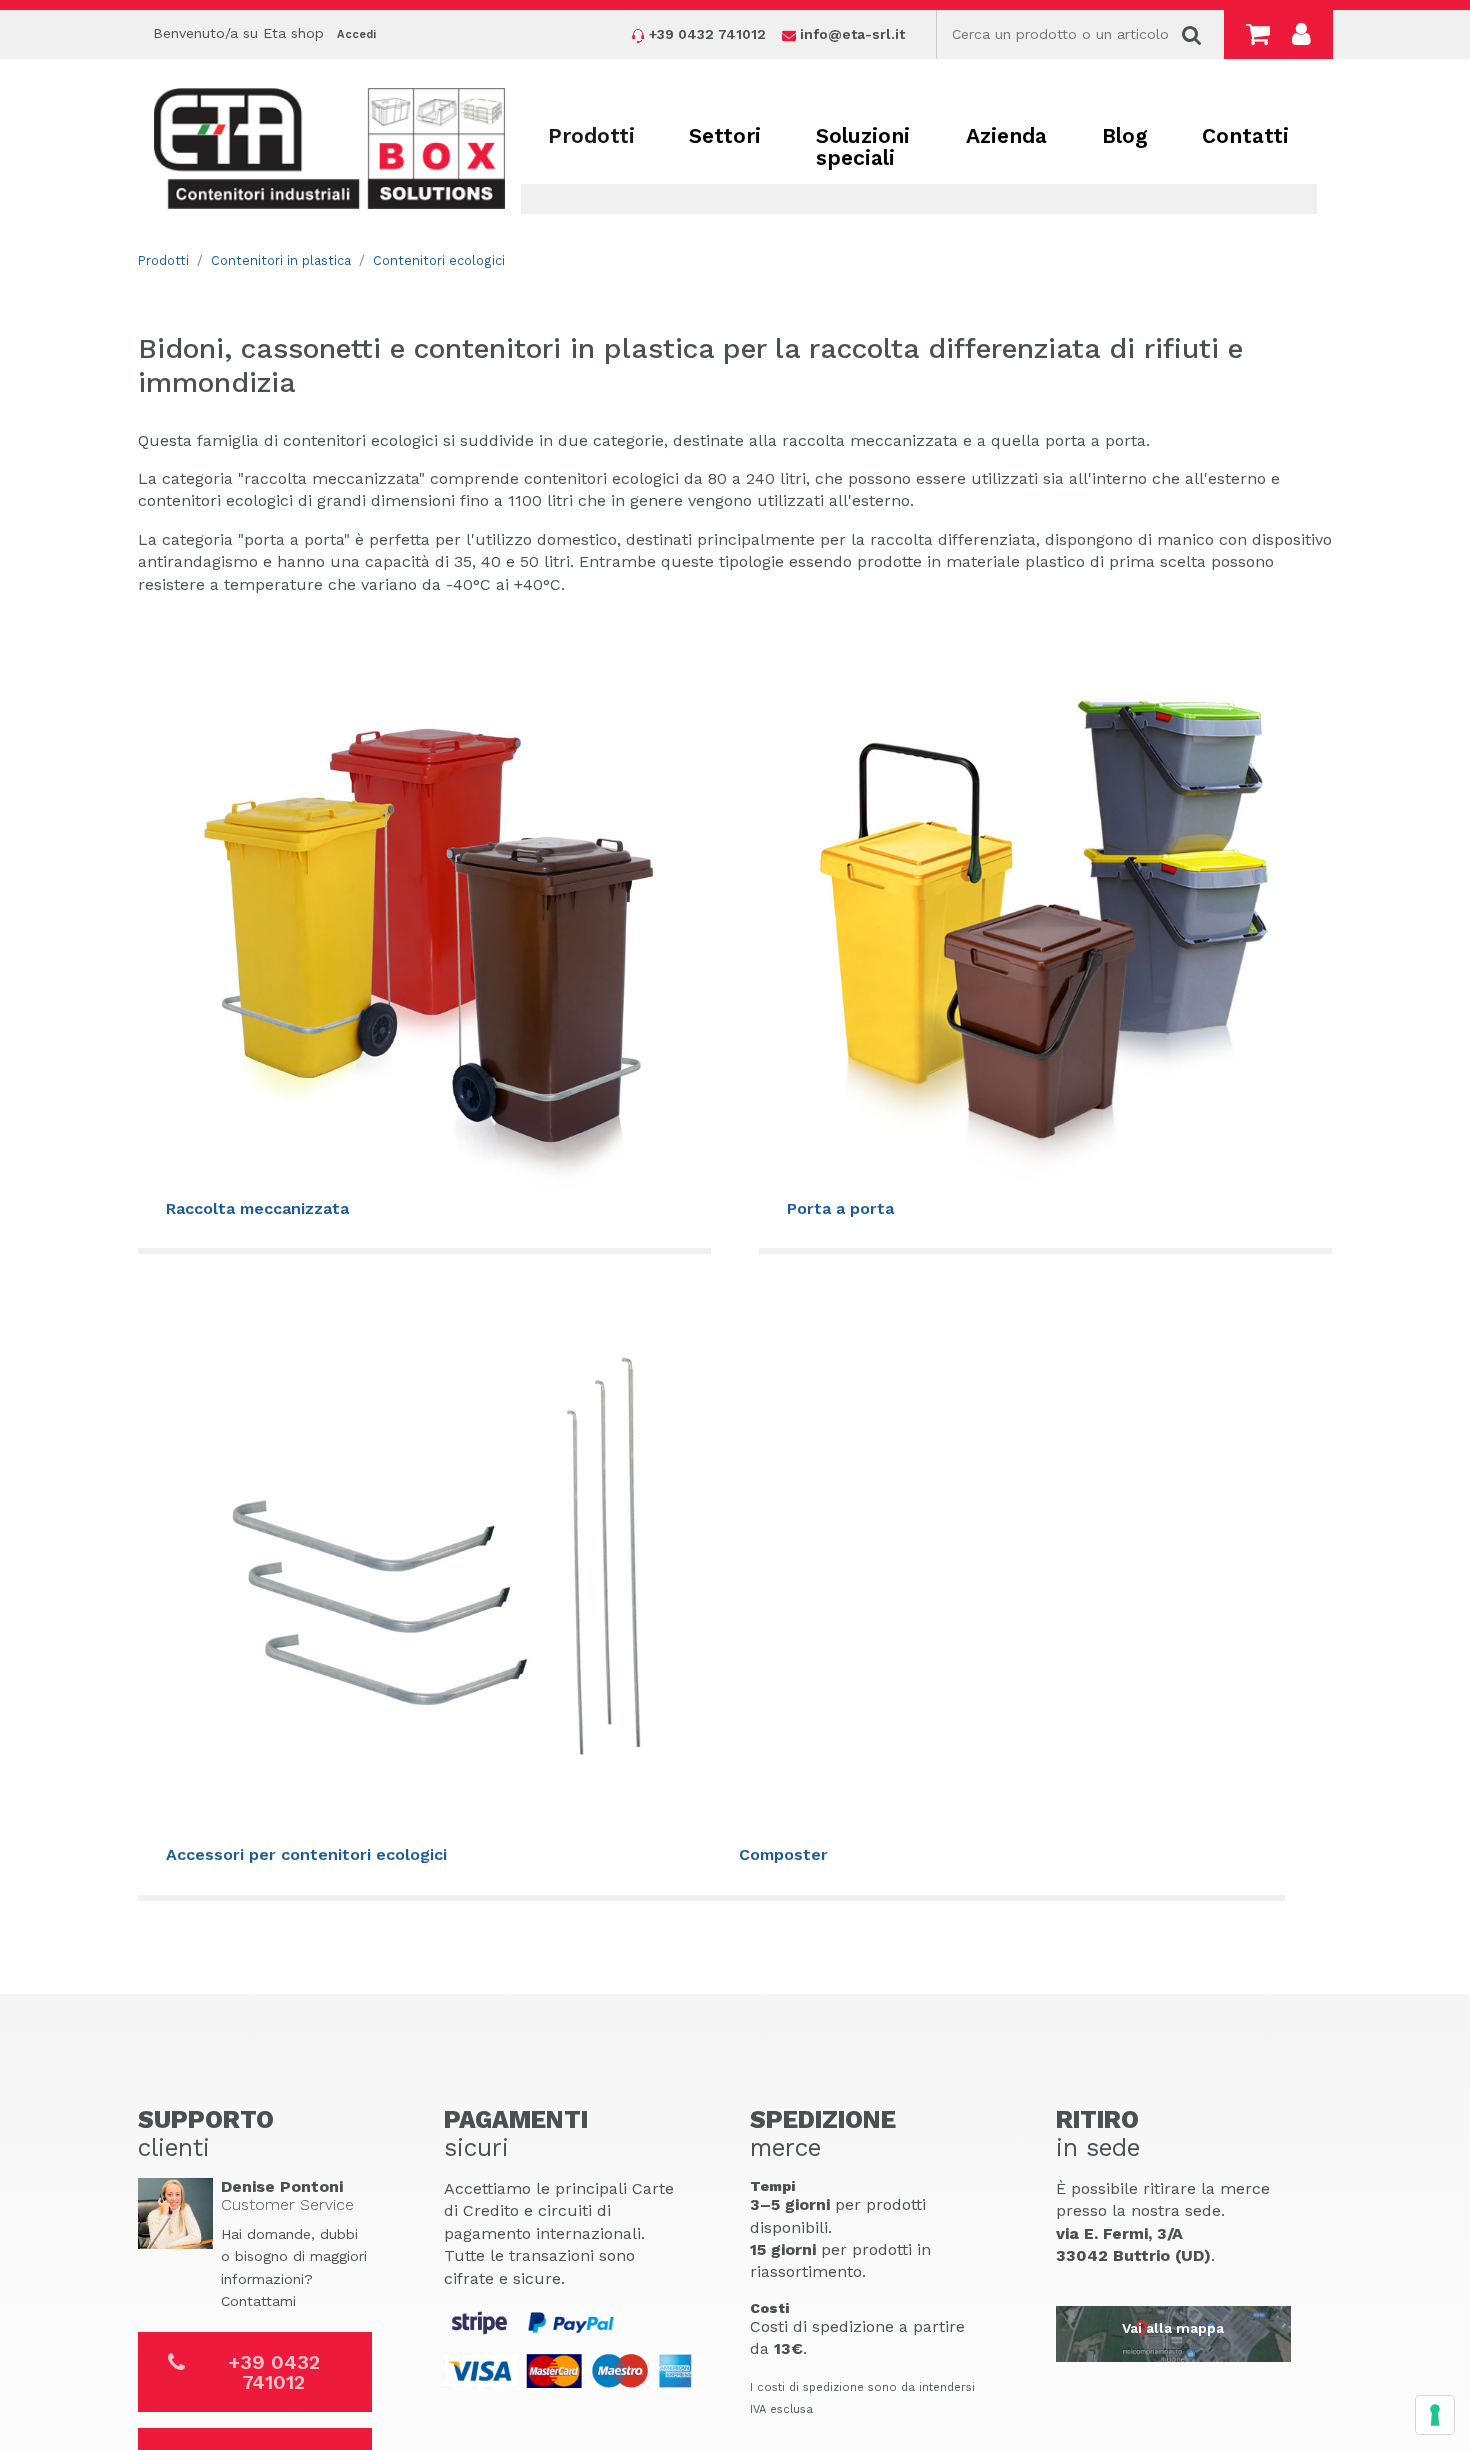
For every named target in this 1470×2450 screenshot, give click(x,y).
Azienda (1006, 135)
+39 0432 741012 (274, 2372)
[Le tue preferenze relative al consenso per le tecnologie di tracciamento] (1435, 2415)
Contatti (1245, 135)
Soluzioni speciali (863, 146)
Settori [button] (725, 135)
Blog (1125, 135)
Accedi (356, 34)
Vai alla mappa (1173, 2328)
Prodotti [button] (591, 135)
